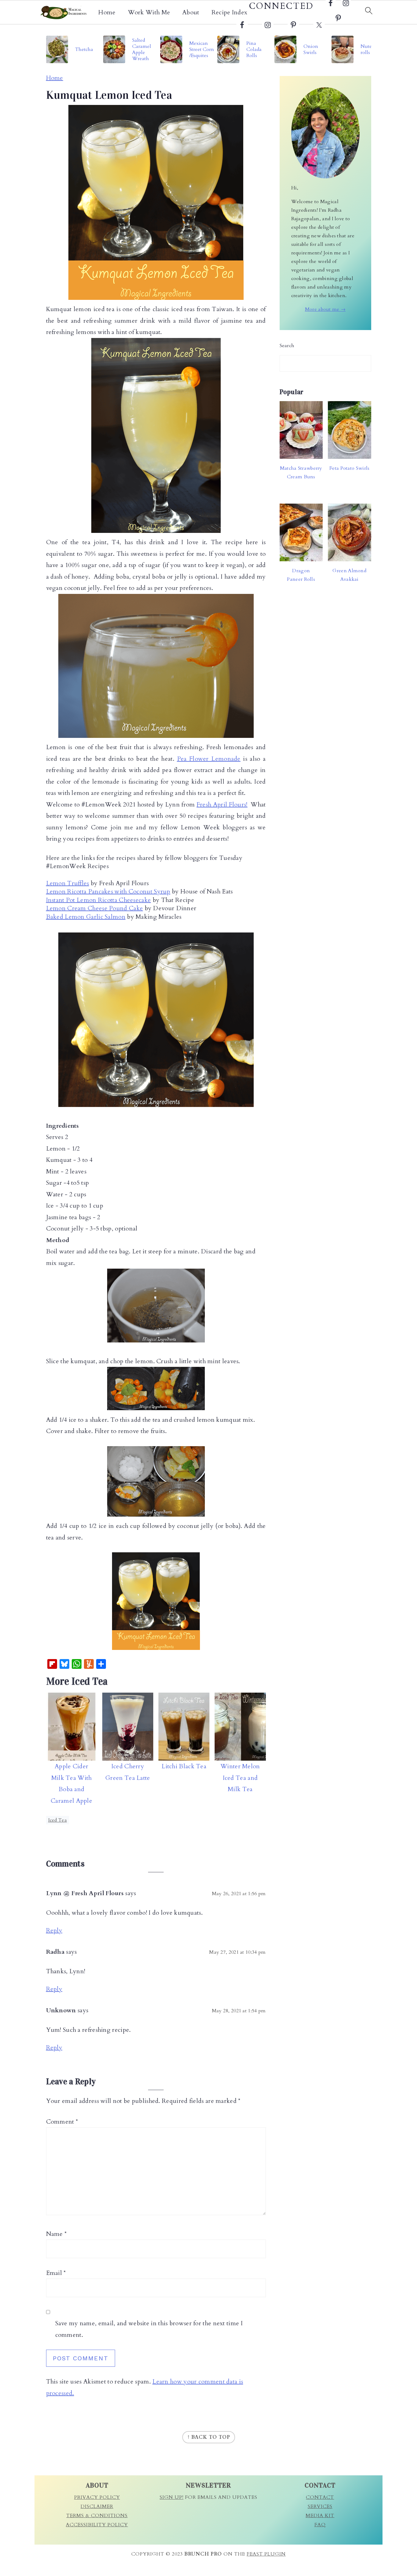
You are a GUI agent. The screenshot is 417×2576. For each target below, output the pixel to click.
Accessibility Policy (97, 2525)
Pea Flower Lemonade (209, 759)
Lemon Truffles (68, 883)
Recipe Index (230, 13)
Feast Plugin (266, 2554)
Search (287, 346)
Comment (62, 2122)
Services (320, 2506)
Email (56, 2273)
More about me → (325, 309)
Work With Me (149, 13)
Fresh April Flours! (222, 805)
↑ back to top (209, 2437)
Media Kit (320, 2516)
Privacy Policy (97, 2497)
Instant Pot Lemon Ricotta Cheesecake (99, 900)
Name (56, 2234)
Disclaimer (97, 2506)
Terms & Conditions (97, 2516)
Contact (320, 2497)
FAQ (320, 2525)
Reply (54, 1930)
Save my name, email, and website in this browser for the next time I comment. (149, 2329)
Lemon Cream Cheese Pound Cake (95, 908)
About (191, 13)
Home (107, 13)
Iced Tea (58, 1820)
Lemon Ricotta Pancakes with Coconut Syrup (108, 891)
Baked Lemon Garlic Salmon (86, 917)
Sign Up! (172, 2497)
